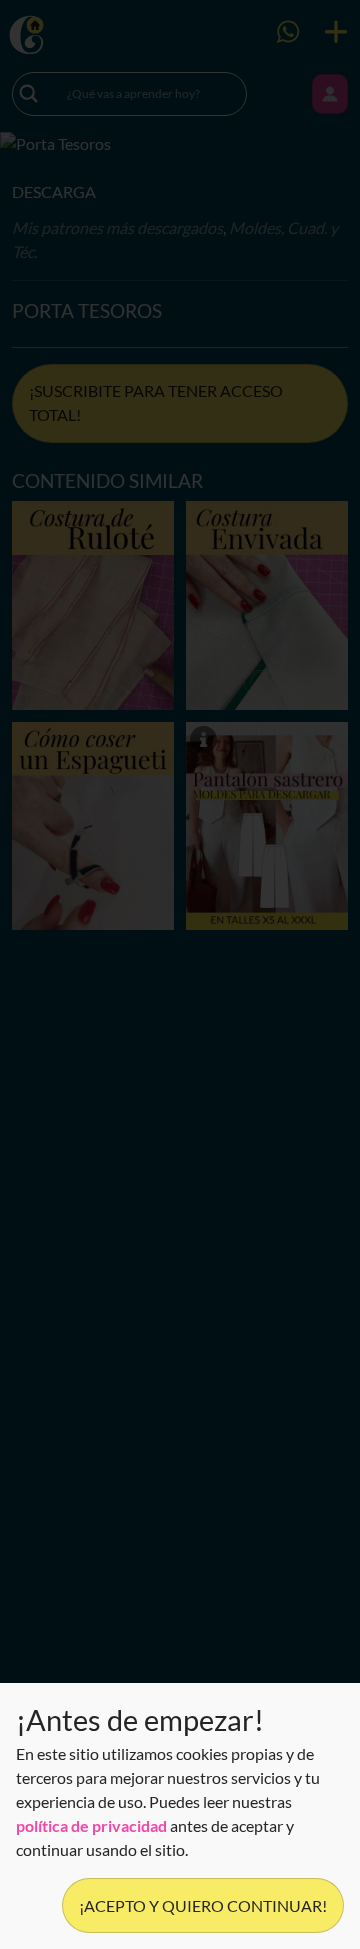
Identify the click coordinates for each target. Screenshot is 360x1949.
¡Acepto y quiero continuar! (203, 1905)
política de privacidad (91, 1825)
